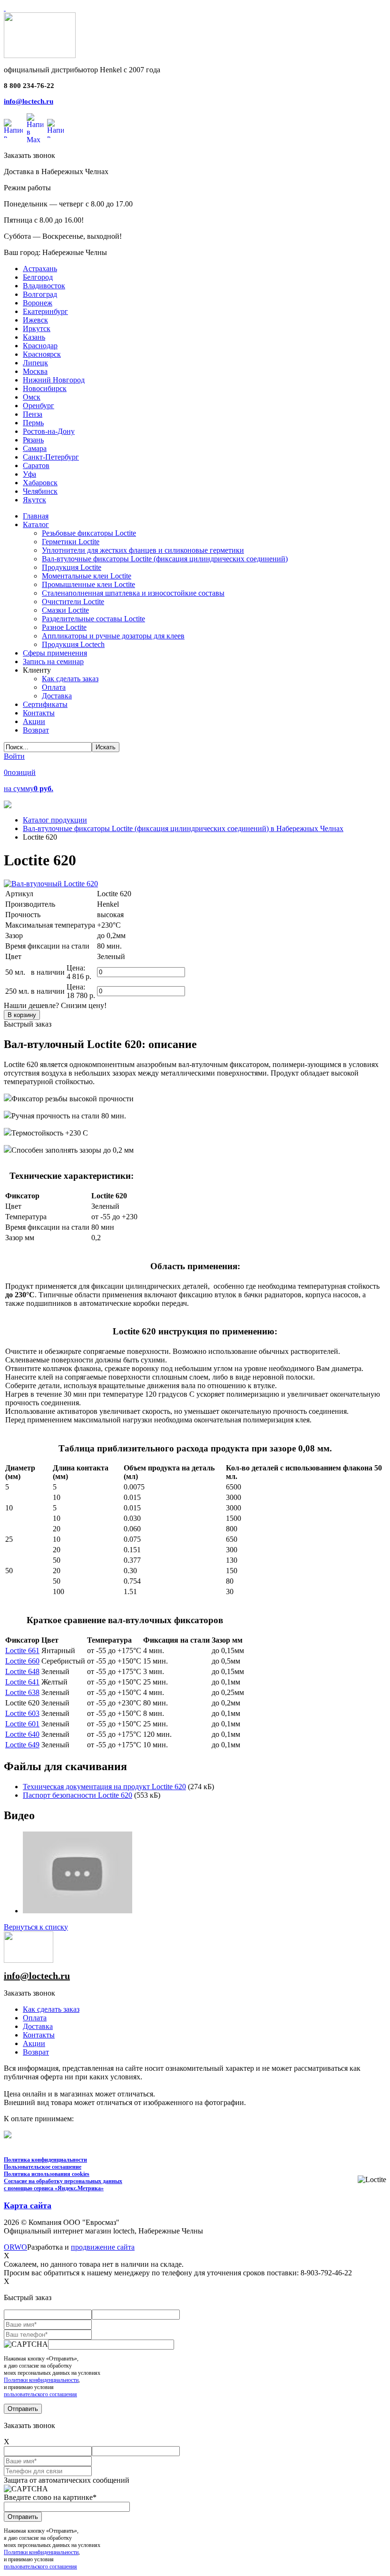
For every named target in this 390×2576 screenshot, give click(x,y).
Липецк (35, 363)
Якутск (34, 500)
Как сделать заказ (51, 2009)
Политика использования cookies (47, 2174)
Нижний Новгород (54, 380)
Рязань (33, 440)
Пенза (33, 414)
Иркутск (37, 328)
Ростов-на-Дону (49, 431)
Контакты (39, 2035)
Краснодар (40, 346)
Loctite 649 (22, 1745)
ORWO (15, 2247)
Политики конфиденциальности (41, 2380)
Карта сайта (28, 2205)
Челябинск (40, 491)
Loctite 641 (22, 1682)
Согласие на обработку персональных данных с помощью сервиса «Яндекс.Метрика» (63, 2185)
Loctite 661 (22, 1650)
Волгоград (40, 294)
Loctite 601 (22, 1724)
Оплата (35, 2018)
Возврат (36, 2052)
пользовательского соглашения (40, 2394)
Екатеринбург (45, 311)
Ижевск (35, 320)
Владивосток (44, 286)
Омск (32, 397)
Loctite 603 (22, 1713)
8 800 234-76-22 (29, 86)
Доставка (38, 2026)
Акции (34, 2043)
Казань (34, 337)
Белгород (38, 277)
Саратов (36, 465)
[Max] (35, 128)
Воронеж (38, 303)
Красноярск (42, 354)
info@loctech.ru (29, 101)
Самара (35, 448)
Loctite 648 (22, 1671)
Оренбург (39, 406)
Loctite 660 (22, 1661)
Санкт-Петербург (51, 457)
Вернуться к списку (36, 1927)
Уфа (29, 474)
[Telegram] (55, 128)
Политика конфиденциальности (45, 2160)
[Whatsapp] (13, 128)
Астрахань (40, 269)
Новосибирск (45, 388)
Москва (35, 371)
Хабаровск (40, 483)
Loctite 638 (22, 1692)
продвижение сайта (103, 2247)
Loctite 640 (22, 1734)
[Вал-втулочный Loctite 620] (51, 884)
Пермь (33, 423)
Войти (14, 756)
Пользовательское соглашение (43, 2167)
